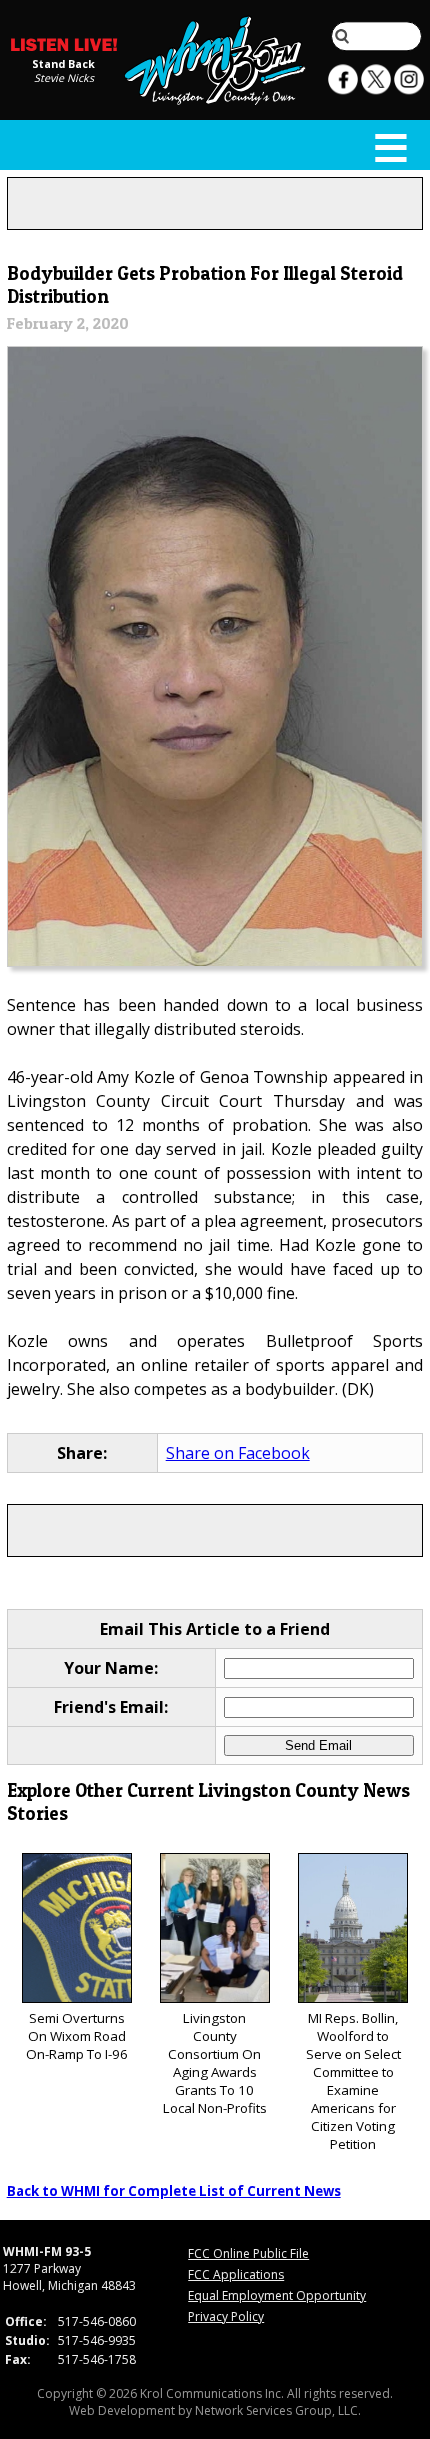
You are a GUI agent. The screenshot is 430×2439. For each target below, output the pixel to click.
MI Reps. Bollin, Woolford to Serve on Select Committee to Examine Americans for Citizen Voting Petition (353, 2081)
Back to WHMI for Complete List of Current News (174, 2191)
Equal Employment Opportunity (277, 2295)
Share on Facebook (238, 1453)
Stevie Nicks (64, 77)
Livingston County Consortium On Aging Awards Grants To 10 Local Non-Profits (215, 2063)
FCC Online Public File (248, 2253)
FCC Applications (236, 2274)
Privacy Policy (226, 2316)
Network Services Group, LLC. (278, 2410)
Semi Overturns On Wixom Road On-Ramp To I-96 (77, 2036)
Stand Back (63, 63)
